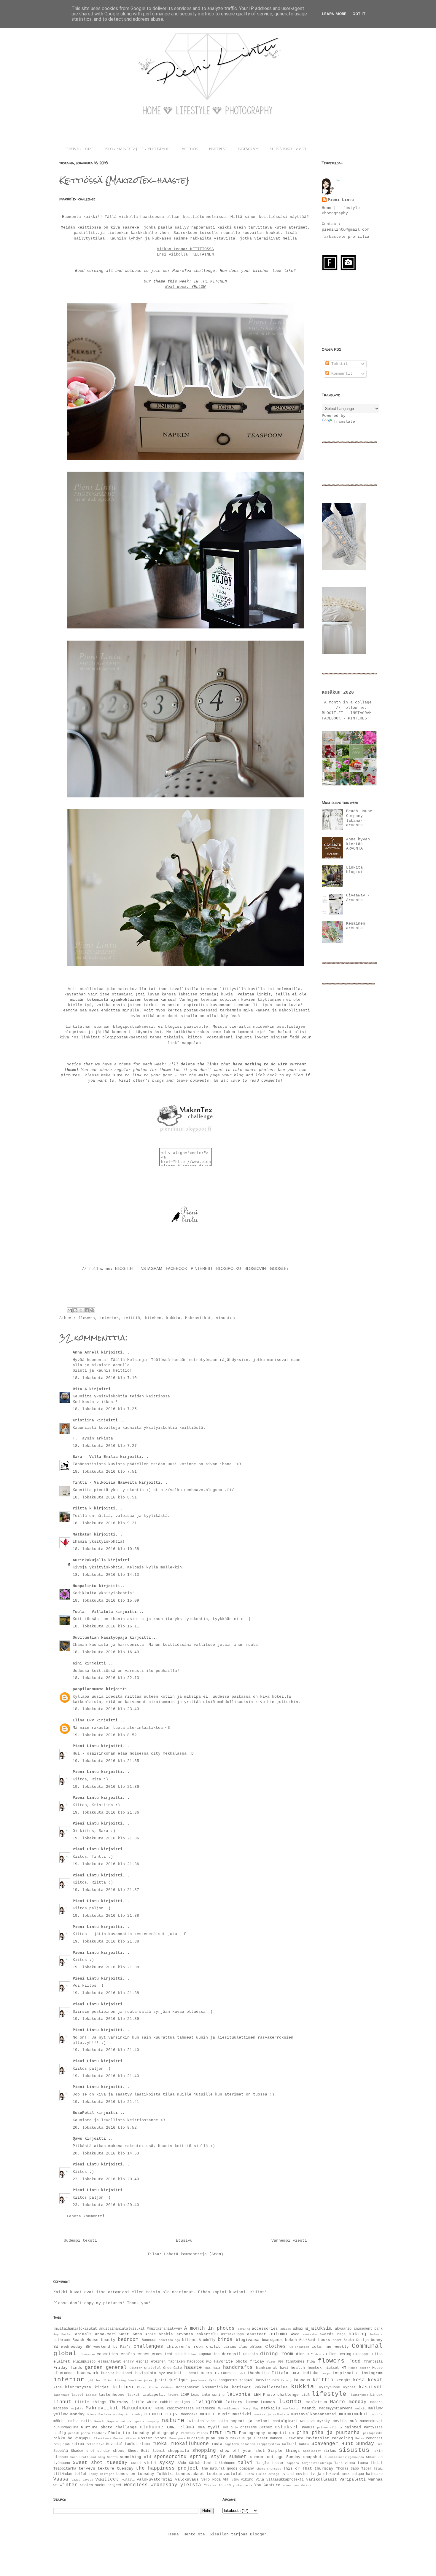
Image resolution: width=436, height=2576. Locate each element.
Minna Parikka (99, 2414)
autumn (278, 2334)
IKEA (295, 2373)
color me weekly (330, 2347)
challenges (148, 2347)
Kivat (141, 2387)
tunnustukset (190, 2474)
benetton (166, 2340)
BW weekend (98, 2347)
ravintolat (317, 2438)
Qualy (223, 2438)
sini (77, 1663)
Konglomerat (188, 2387)
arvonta (185, 2334)
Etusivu (184, 2241)
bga (177, 2340)
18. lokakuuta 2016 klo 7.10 (105, 1378)
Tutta (249, 2474)
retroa (78, 2444)
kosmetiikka (215, 2387)
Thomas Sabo (348, 2469)
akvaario (343, 2329)
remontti (374, 2438)
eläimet (62, 2362)
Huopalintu (85, 1586)
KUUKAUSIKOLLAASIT (288, 149)
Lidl (305, 2395)
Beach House (86, 2340)
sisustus (225, 1318)
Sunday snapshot (304, 2457)
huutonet (125, 2373)
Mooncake (189, 2414)
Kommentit (341, 374)
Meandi (309, 2408)
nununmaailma (66, 2427)
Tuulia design (267, 2474)
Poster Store (152, 2438)
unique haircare (367, 2474)
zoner (287, 2485)
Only (234, 2427)
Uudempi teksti (80, 2241)
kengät (343, 2380)
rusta (217, 2444)
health (298, 2368)
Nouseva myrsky (315, 2421)
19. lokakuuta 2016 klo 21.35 (106, 1761)
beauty (108, 2340)
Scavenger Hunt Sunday (343, 2444)
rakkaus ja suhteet (249, 2438)
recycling (342, 2438)
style (218, 2457)
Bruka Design (356, 2340)
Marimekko (206, 2409)
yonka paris (243, 2485)
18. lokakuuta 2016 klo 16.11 (106, 1626)
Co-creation (299, 2347)
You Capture (267, 2485)
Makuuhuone (137, 2408)
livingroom (207, 2402)
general (116, 2368)
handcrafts (238, 2368)
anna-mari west (112, 2334)
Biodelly (207, 2340)
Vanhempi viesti (289, 2241)
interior (109, 1318)
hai (208, 2368)
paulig (60, 2433)
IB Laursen (225, 2373)
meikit (361, 2409)
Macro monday (348, 2402)
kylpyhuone (330, 2387)
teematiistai (370, 2463)
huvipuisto (146, 2373)
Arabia (166, 2334)
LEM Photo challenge (276, 2395)
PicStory (188, 2433)
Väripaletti (353, 2480)
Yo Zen (225, 2485)
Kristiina (83, 1420)
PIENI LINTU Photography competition (252, 2433)
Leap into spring (208, 2395)
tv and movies (295, 2474)
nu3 (353, 2421)
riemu (145, 2444)
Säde (182, 2463)
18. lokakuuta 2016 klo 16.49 (106, 1652)
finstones (295, 2362)
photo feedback (94, 2433)
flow (311, 2362)
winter (69, 2485)
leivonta (238, 2395)
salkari (289, 2444)
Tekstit (338, 364)
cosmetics (107, 2354)
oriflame (249, 2427)
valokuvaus (187, 2480)
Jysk (212, 2380)
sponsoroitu (170, 2457)
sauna (304, 2444)
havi (284, 2368)
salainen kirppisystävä (261, 2444)
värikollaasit (322, 2480)
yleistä (191, 2485)
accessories (265, 2329)
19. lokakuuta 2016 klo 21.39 (106, 2019)
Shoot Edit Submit (146, 2451)
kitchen (153, 1318)
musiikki (242, 2414)
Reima (360, 2438)
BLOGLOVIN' (256, 1268)
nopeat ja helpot (250, 2421)
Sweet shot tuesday (100, 2463)
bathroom (62, 2340)
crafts (128, 2354)
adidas (286, 2329)
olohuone (152, 2427)
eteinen (158, 2362)
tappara (293, 2463)
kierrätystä (78, 2387)
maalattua (316, 2402)
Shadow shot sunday (90, 2451)
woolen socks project (101, 2485)
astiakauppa (232, 2334)
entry (129, 2362)
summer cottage (267, 2457)
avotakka (310, 2334)
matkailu (270, 2408)
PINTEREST (218, 149)
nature (173, 2421)
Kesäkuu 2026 (338, 692)
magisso (61, 2409)
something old (135, 2457)
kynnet (349, 2387)
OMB (226, 2427)
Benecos (149, 2340)
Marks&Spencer (230, 2409)
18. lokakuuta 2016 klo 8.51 (105, 1497)
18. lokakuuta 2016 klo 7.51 (105, 1472)
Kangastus (228, 2380)
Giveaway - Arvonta (358, 898)
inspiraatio (346, 2373)
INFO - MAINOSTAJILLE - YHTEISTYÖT (137, 149)
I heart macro (198, 2373)
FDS (281, 2362)
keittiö (132, 1318)
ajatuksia (319, 2328)
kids (58, 2387)
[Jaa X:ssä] (81, 1310)
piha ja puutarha (336, 2433)
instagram (372, 2373)
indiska (310, 2373)
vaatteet (107, 2479)
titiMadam (63, 2474)
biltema (189, 2340)
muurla (377, 2414)
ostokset (287, 2427)
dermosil (231, 2354)
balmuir (376, 2334)
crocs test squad (169, 2354)
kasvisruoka (267, 2380)
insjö (326, 2373)
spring (199, 2457)
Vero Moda (211, 2480)
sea (380, 2444)
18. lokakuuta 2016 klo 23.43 (106, 1709)
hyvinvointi (170, 2373)
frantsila (373, 2362)
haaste (193, 2368)
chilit (213, 2347)
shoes (119, 2451)
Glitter (136, 2368)
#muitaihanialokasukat (75, 2329)
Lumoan (268, 2402)
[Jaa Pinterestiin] (92, 1310)
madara (376, 2402)
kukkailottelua (271, 2387)
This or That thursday (308, 2469)
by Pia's (122, 2347)
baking (357, 2334)
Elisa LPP (83, 1720)
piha (303, 2433)
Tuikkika (165, 2474)
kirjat (102, 2387)
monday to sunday (128, 2414)
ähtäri (306, 2485)
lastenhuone (112, 2395)
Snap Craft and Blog (88, 2457)
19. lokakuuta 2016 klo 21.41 (106, 2102)
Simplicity (312, 2451)
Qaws (77, 2139)
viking (247, 2480)
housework (88, 2373)
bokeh (291, 2340)
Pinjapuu (83, 2438)
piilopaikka (373, 2433)
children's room (185, 2347)
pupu (211, 2438)
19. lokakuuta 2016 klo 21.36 (106, 1787)
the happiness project (167, 2468)
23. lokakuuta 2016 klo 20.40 (106, 2179)
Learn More (334, 14)
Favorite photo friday (239, 2362)
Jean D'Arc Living (110, 2380)
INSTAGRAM (248, 149)
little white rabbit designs (161, 2402)
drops (320, 2354)
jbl (91, 2380)
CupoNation (209, 2354)
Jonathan (135, 2380)
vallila (128, 2480)
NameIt (100, 2421)
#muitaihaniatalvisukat (122, 2329)
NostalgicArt (285, 2421)
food (355, 2361)
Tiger (366, 2469)
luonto (290, 2402)
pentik (74, 2433)
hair (217, 2368)
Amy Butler (63, 2334)
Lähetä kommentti (86, 2216)
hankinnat (267, 2368)
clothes (276, 2347)
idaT (242, 2373)
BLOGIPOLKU (229, 1268)
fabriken (176, 2362)
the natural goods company (228, 2469)
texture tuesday (116, 2469)
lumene (252, 2402)
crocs (144, 2354)
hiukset (332, 2368)
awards (327, 2334)
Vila (260, 2480)
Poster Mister (125, 2438)
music (224, 2414)
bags (341, 2334)
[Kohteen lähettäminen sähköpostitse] (70, 1310)
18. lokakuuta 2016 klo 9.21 (105, 1523)
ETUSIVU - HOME (79, 149)
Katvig (286, 2380)
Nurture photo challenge (109, 2427)
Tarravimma (345, 2463)
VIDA (235, 2480)
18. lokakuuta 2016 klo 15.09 (106, 1601)
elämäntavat (110, 2362)
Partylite (373, 2427)
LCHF (185, 2395)
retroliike (95, 2444)
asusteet (257, 2334)
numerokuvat (371, 2421)
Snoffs (112, 2457)
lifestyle (329, 2394)
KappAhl (247, 2380)
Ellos (377, 2354)
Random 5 (278, 2438)
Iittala (280, 2373)
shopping (204, 2451)
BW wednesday (68, 2347)
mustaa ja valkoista (272, 2414)
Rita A (80, 1389)
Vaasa (61, 2479)
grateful (152, 2368)
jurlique (178, 2380)
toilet (81, 2474)
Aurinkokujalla (89, 1560)
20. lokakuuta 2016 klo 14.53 (106, 2153)
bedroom (128, 2340)
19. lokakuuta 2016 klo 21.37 (106, 1890)
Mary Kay (251, 2409)
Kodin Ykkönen (161, 2387)
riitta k (82, 1508)
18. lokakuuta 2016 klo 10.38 (106, 1549)
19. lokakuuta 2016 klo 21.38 (106, 1916)
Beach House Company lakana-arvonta (359, 818)
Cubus (192, 2354)
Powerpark (177, 2438)
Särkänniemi (200, 2463)
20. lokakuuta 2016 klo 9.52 (105, 2128)
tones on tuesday (135, 2474)
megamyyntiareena (336, 2409)
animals (83, 2334)
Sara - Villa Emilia (95, 1457)
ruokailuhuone (190, 2444)
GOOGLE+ (279, 1268)
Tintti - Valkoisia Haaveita (105, 1483)
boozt (337, 2340)
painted (353, 2427)
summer (238, 2457)
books (324, 2340)
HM (344, 2368)
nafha (73, 2421)
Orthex (266, 2427)
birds (225, 2340)
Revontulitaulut (122, 2444)
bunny (377, 2340)
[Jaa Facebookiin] (87, 1310)
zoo (296, 2485)
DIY (310, 2354)
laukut (133, 2395)
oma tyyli (209, 2427)
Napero (113, 2421)
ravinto (296, 2438)
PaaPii (308, 2427)
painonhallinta (330, 2427)
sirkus (330, 2451)
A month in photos (209, 2328)
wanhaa (375, 2480)
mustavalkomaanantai (314, 2414)
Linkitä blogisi (354, 870)
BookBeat (308, 2340)
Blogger (258, 2534)
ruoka (160, 2444)
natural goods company (140, 2421)
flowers (87, 1318)
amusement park (368, 2329)
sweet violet (144, 2463)
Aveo (295, 2334)
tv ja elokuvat (325, 2474)
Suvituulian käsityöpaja (100, 1638)
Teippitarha (65, 2469)
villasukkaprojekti (285, 2480)
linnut (62, 2402)
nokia (223, 2421)
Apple (151, 2334)
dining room (277, 2354)
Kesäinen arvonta (356, 926)
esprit (142, 2362)
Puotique (195, 2438)
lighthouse (359, 2395)
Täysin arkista (96, 1438)
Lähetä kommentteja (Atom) (194, 2254)
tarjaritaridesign (317, 2463)
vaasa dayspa (82, 2480)
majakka (77, 2409)
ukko (346, 2474)
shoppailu (178, 2451)
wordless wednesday (151, 2485)
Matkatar (82, 1534)
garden (94, 2368)
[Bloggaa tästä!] (75, 1310)
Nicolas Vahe (202, 2421)
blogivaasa (248, 2340)
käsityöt (371, 2387)
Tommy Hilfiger (102, 2474)
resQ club (62, 2444)
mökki (59, 2421)
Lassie (91, 2395)
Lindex (376, 2395)
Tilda (378, 2469)
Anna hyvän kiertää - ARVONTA (358, 844)
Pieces (203, 2433)
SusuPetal (83, 2113)
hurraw (107, 2373)
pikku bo (63, 2438)
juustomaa (198, 2380)
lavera (173, 2395)
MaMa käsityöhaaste (175, 2409)
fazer (271, 2362)
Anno (137, 2334)
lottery (234, 2402)
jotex (148, 2380)
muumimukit (354, 2414)
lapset (77, 2395)
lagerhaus (61, 2395)
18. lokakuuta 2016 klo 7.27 (105, 1446)
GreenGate (172, 2368)
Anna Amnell (86, 1352)
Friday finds (68, 2368)
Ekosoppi (362, 2354)
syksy (167, 2463)
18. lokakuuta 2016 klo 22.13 (106, 1678)
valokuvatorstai (155, 2480)
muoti (207, 2414)
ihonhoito (258, 2373)
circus (230, 2347)
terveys (87, 2469)
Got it (359, 14)
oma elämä (181, 2427)
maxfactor (291, 2409)
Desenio (250, 2354)
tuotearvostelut (225, 2474)
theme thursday (269, 2469)
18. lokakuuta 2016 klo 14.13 (106, 1575)
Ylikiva (210, 2485)
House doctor (359, 2368)
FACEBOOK (189, 149)
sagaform (232, 2444)
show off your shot (242, 2451)
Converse (88, 2354)
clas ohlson (250, 2347)
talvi (245, 2463)
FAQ (209, 2362)
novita (340, 2421)
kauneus (302, 2380)
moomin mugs (161, 2414)
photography (165, 2433)
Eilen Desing (339, 2354)
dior (300, 2354)
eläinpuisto (84, 2362)
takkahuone (225, 2463)
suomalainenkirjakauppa (344, 2457)
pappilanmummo (88, 1689)
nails (86, 2421)
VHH (226, 2480)
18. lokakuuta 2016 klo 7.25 (105, 1409)
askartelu (207, 2334)
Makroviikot (198, 1318)
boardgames (272, 2340)
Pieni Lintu (86, 1746)
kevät (375, 2380)
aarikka (244, 2329)
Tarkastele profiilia (346, 237)
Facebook (195, 2362)
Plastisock (103, 2438)
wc (55, 2485)
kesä (359, 2380)
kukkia (173, 1318)
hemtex (315, 2368)
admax (298, 2329)
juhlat (160, 2380)
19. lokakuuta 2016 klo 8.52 (105, 1735)
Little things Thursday (102, 2402)
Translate (344, 422)
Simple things (284, 2451)
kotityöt (241, 2387)
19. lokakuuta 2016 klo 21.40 (106, 2050)
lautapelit (154, 2395)
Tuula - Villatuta (93, 1612)
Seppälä (61, 2451)
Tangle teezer (270, 2463)
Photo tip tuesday (129, 2433)
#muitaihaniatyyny (164, 2329)
